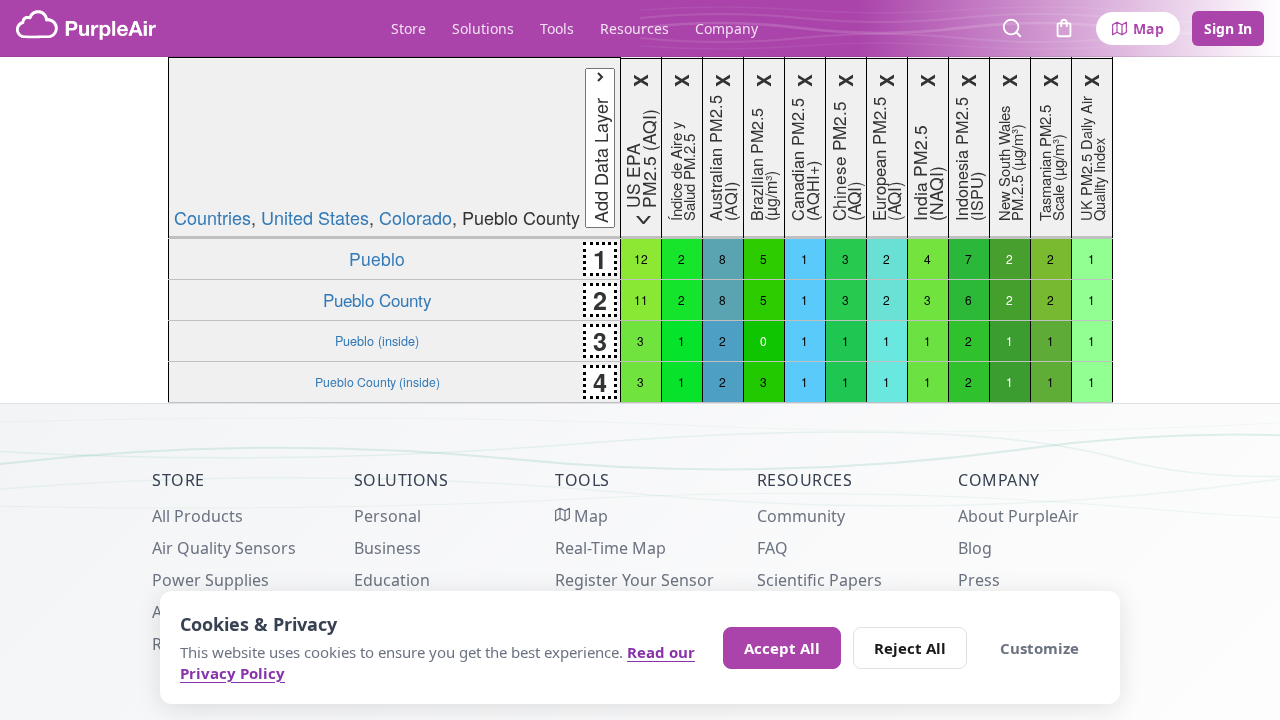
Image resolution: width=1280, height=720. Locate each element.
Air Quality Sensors (224, 548)
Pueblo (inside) (377, 340)
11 (641, 299)
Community (801, 516)
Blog (975, 548)
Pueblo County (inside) (377, 381)
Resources (634, 28)
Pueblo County (377, 299)
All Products (197, 516)
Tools (557, 28)
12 (641, 258)
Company (726, 28)
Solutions (483, 28)
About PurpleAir (1018, 516)
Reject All (910, 648)
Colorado (415, 217)
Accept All (782, 648)
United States (315, 217)
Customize (1039, 648)
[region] (640, 230)
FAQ (772, 548)
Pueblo (377, 258)
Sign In (1228, 28)
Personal (387, 516)
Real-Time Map (610, 548)
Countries (212, 217)
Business (387, 548)
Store (408, 28)
